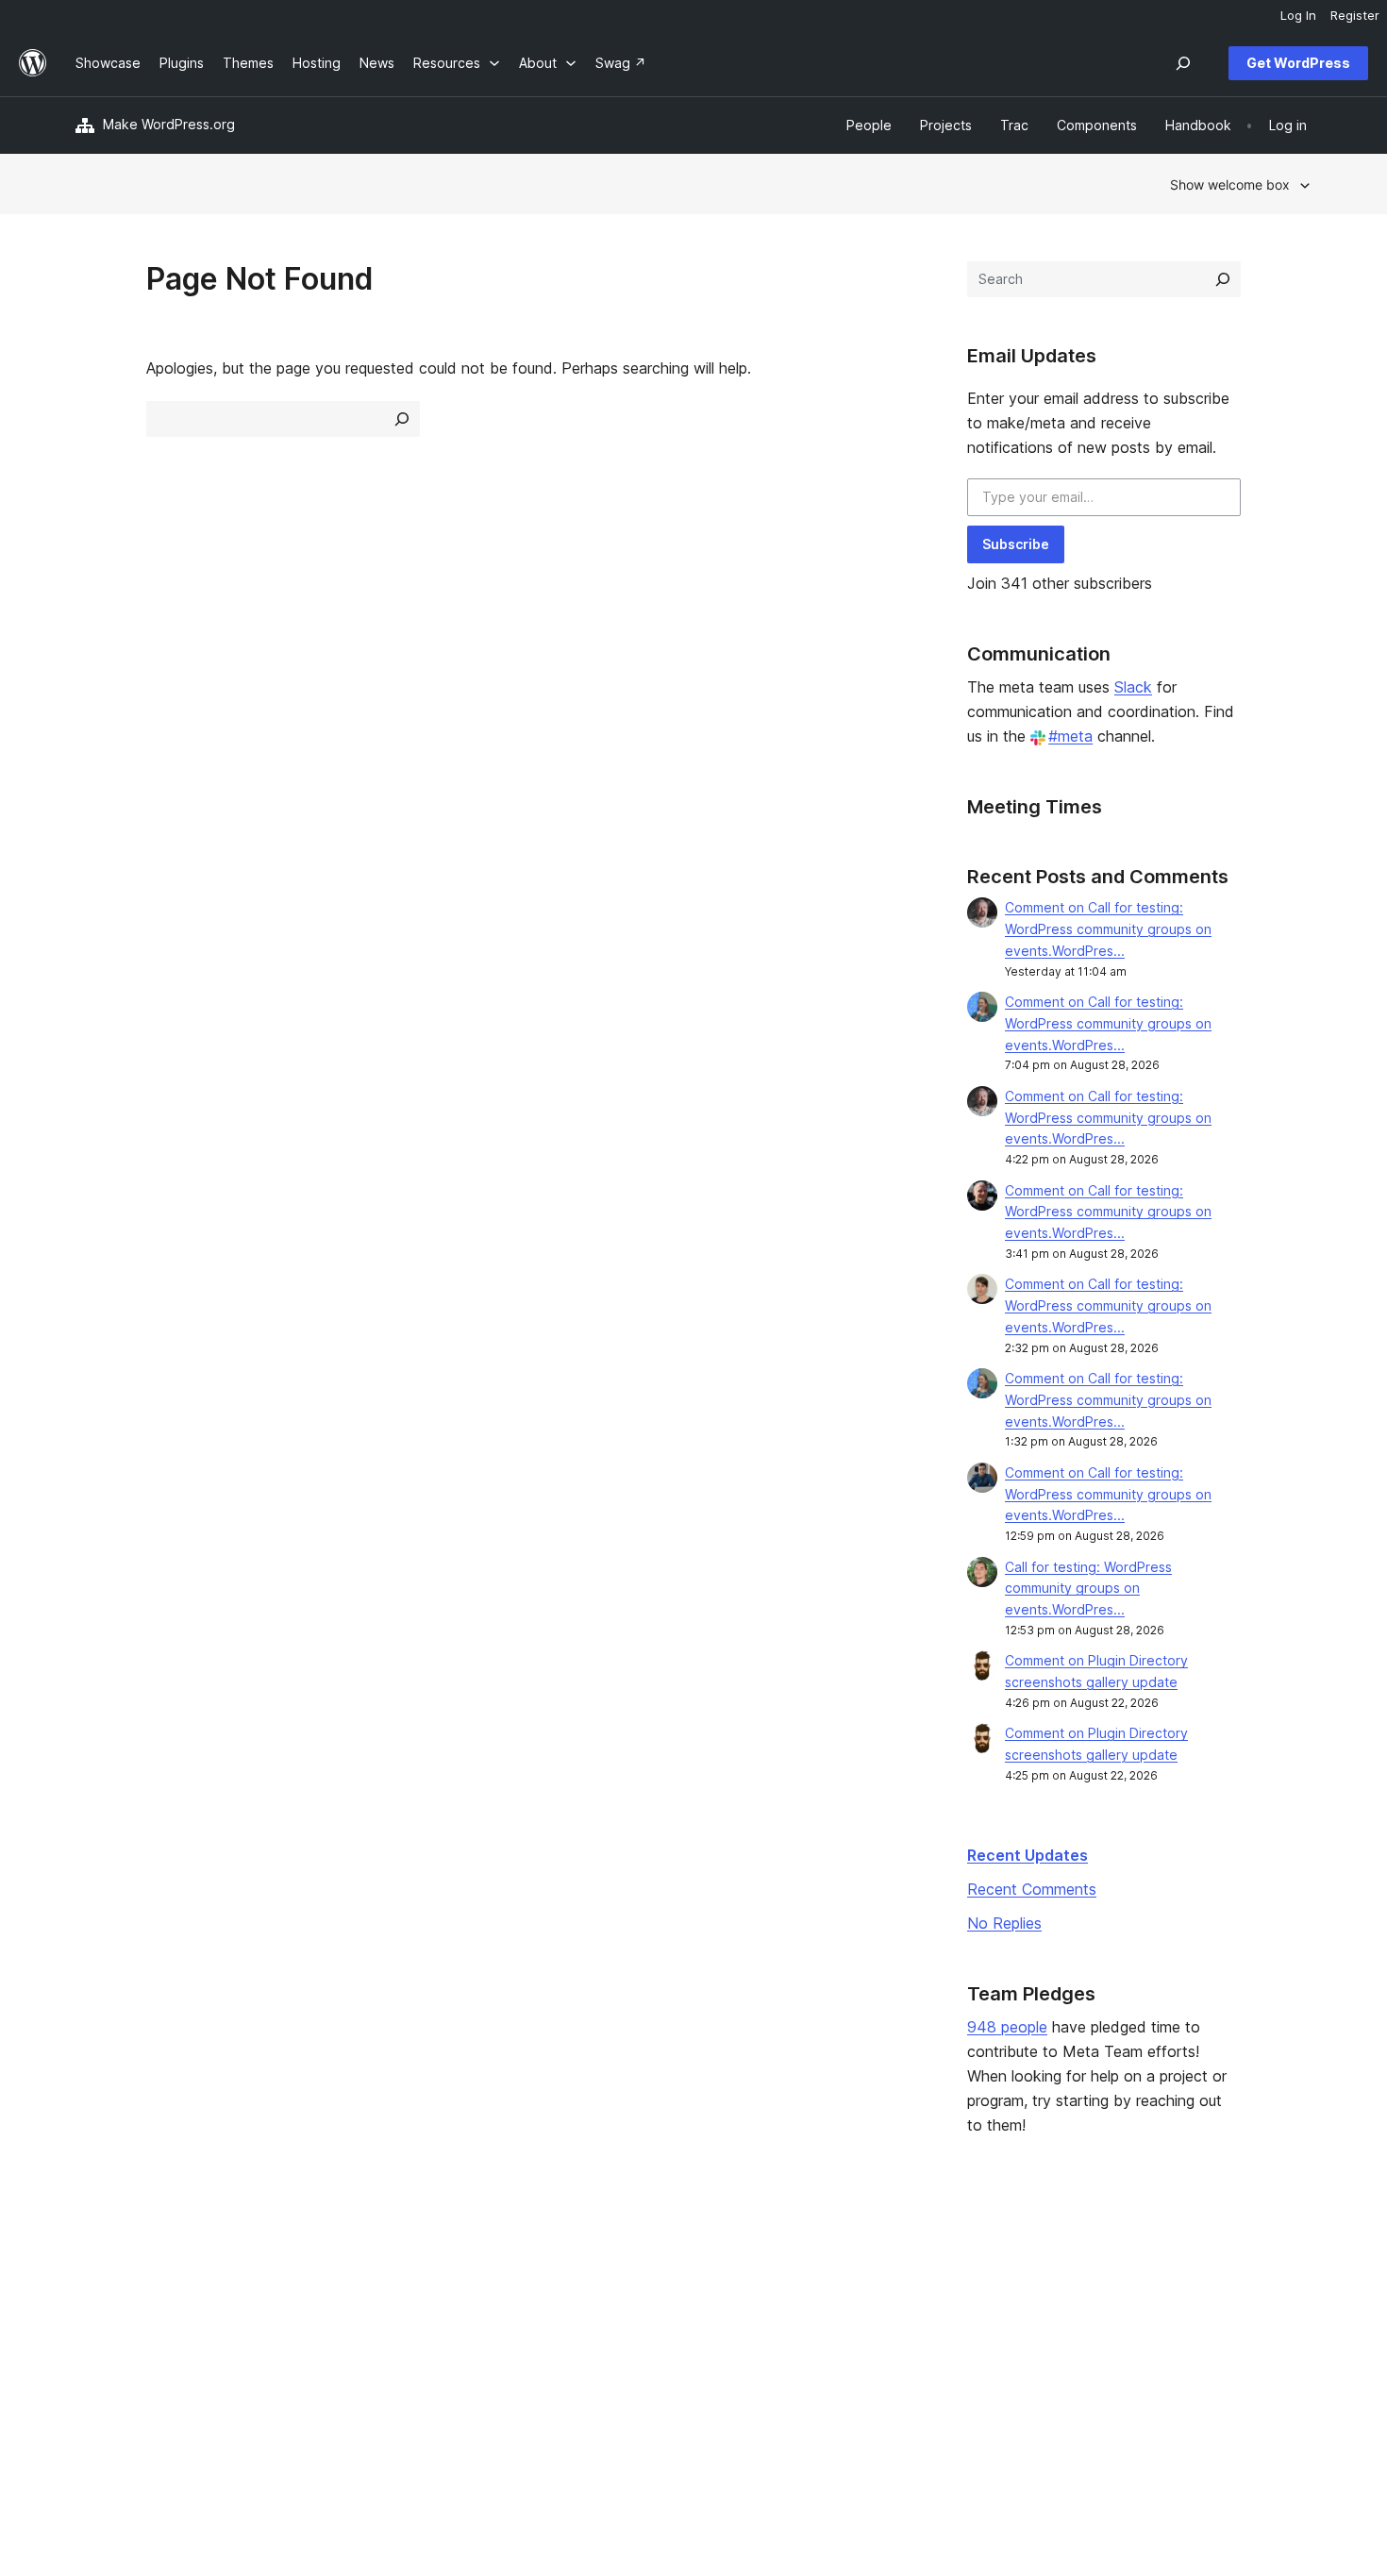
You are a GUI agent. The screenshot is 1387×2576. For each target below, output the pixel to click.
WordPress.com (1136, 2261)
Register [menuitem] (1355, 15)
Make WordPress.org (169, 124)
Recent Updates (1028, 1855)
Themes (352, 2292)
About (94, 2261)
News (93, 2292)
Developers (614, 2322)
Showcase (359, 2261)
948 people (1007, 2027)
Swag (854, 2351)
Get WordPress (1298, 63)
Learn (595, 2261)
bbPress (1113, 2322)
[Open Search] (1183, 63)
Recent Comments (1032, 1889)
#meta (1070, 736)
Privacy (99, 2351)
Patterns (353, 2351)
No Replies (1004, 1923)
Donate (860, 2322)
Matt (1102, 2292)
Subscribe (1016, 544)
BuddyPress (1125, 2351)
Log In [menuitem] (1298, 15)
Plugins (349, 2322)
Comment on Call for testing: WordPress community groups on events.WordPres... (1108, 929)
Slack (1133, 687)
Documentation (625, 2292)
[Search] (1223, 279)
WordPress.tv (627, 2351)
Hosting (100, 2322)
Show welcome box (1230, 184)
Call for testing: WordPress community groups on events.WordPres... (1088, 1589)
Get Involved (869, 2261)
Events (850, 2292)
